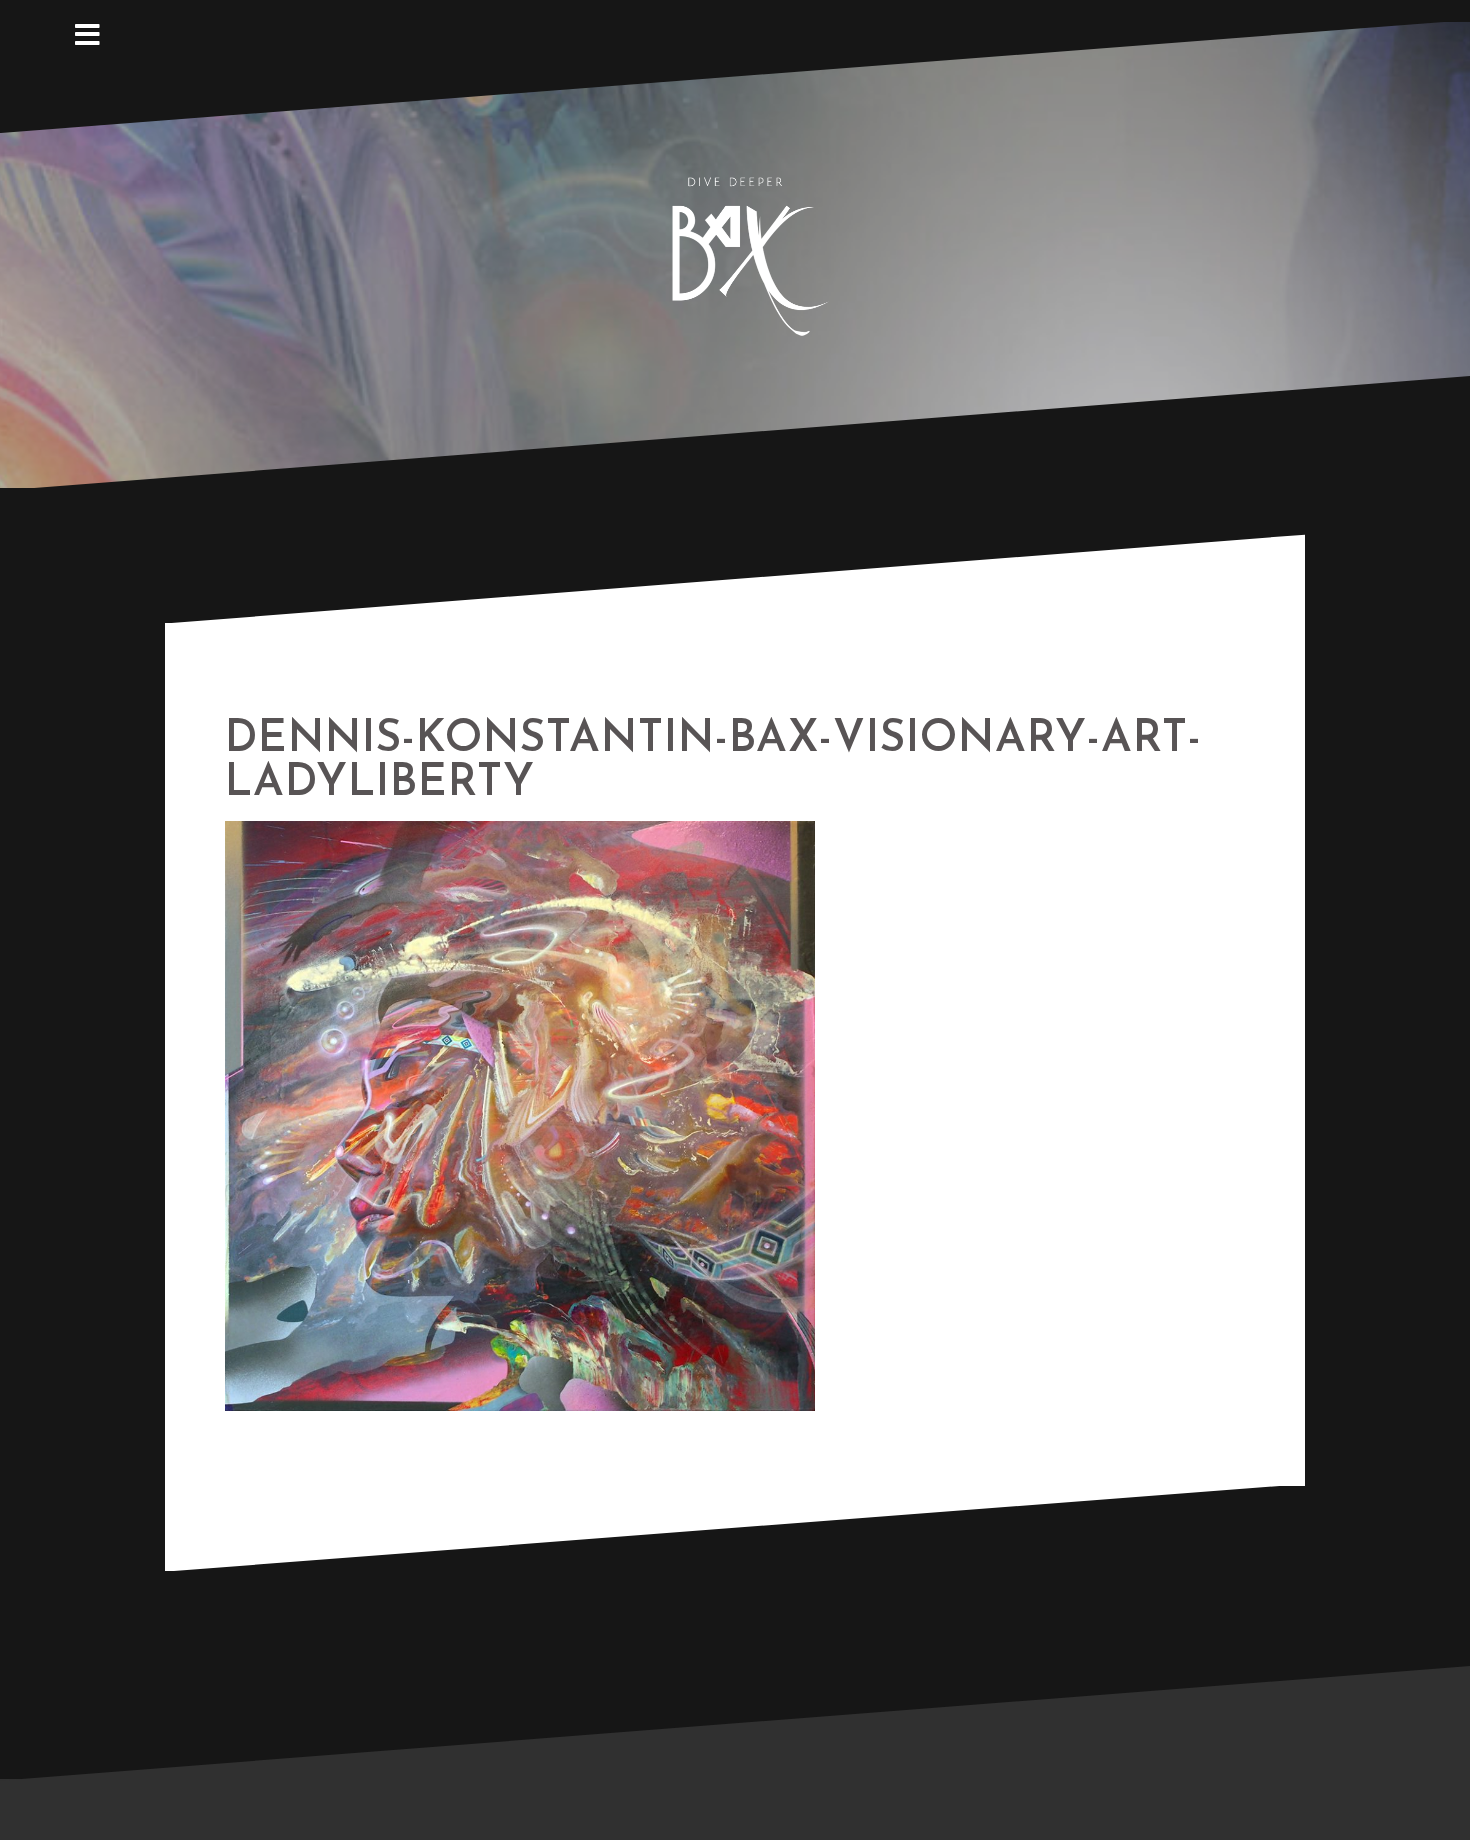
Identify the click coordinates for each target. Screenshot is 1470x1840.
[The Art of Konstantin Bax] (735, 253)
